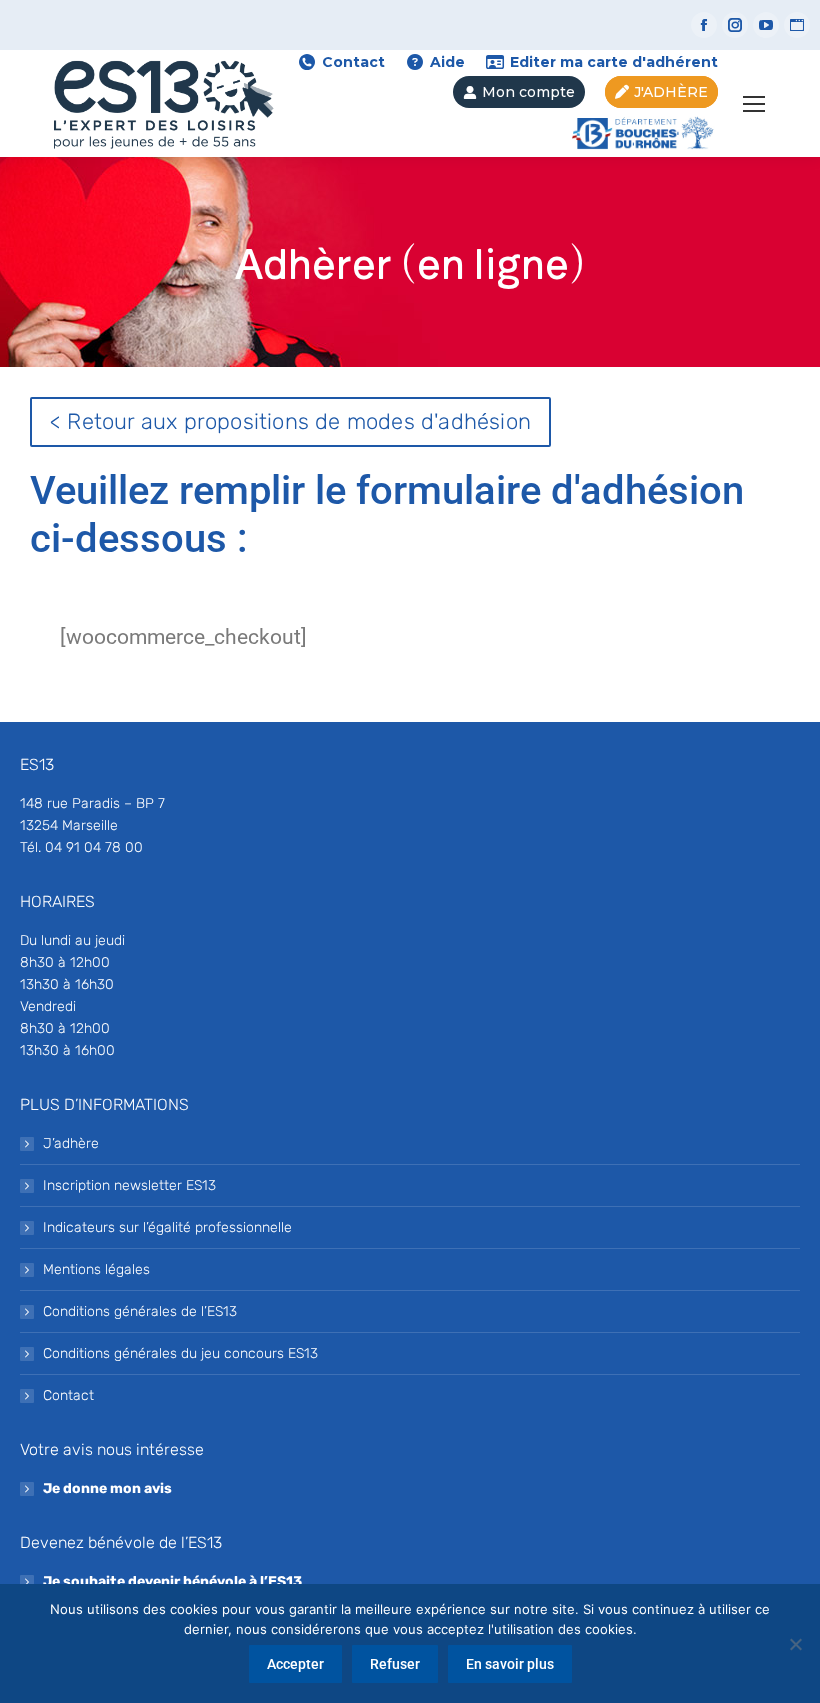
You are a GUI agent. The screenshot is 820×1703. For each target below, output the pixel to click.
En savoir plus (510, 1664)
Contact (353, 62)
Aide (447, 62)
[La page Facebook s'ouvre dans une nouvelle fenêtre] (704, 25)
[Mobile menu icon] (754, 104)
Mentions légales (96, 1269)
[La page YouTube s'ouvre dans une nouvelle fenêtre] (766, 25)
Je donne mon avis (107, 1488)
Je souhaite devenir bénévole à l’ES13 (172, 1581)
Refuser (395, 1664)
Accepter (295, 1664)
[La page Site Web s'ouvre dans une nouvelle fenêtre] (797, 25)
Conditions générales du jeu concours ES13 (180, 1353)
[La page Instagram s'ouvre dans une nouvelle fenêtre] (735, 25)
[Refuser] (795, 1644)
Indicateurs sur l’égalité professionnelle (167, 1227)
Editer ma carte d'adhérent (614, 62)
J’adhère (71, 1143)
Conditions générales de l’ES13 (140, 1311)
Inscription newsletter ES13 (129, 1185)
